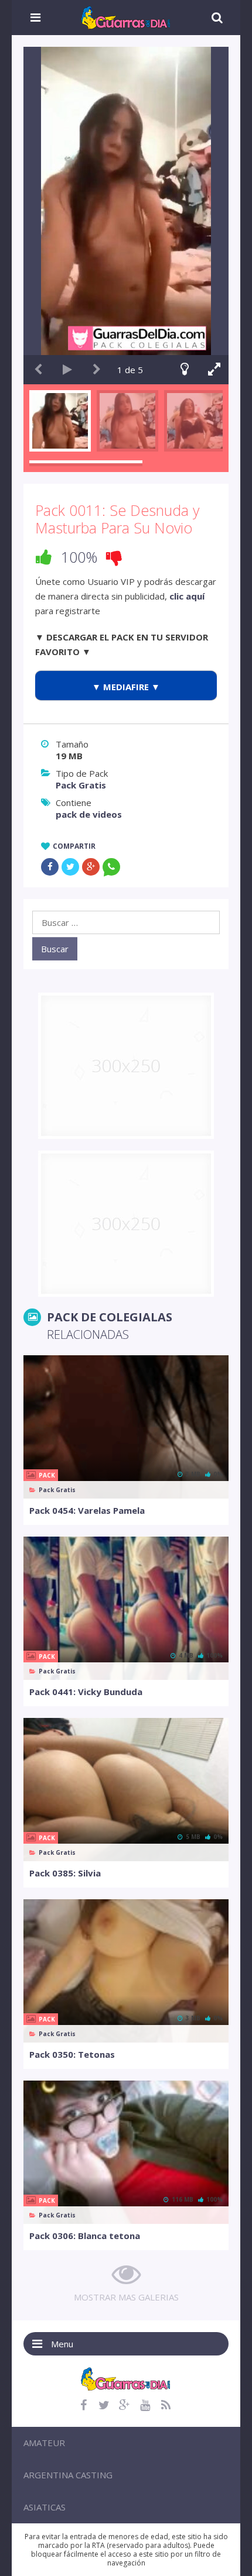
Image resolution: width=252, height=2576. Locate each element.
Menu (62, 2344)
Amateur (44, 2443)
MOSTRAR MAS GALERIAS (126, 2297)
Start (67, 370)
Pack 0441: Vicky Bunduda (86, 1692)
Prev (38, 370)
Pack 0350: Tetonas (72, 2054)
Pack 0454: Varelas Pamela (87, 1510)
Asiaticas (45, 2507)
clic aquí (187, 596)
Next (97, 370)
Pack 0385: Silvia (65, 1873)
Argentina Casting (68, 2475)
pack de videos (89, 814)
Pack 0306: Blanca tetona (85, 2236)
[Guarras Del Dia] (126, 16)
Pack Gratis (81, 785)
